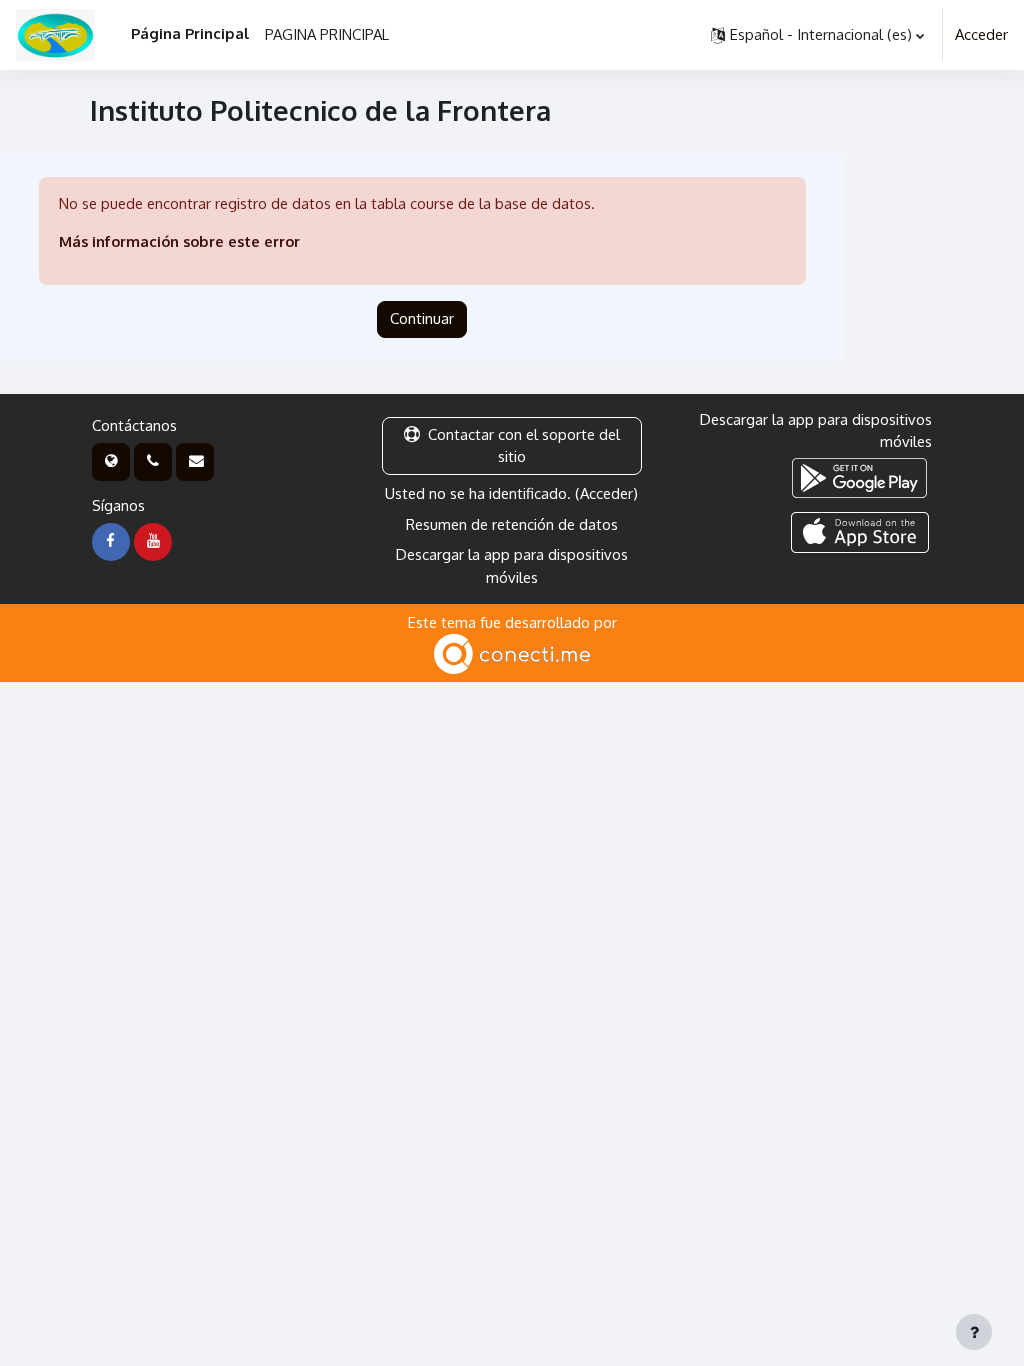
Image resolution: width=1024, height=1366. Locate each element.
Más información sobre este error (179, 241)
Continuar (422, 318)
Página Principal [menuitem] (190, 33)
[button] (817, 35)
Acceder (981, 34)
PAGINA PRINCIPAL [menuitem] (327, 34)
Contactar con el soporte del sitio (524, 445)
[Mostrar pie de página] (974, 1332)
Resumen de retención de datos (512, 524)
